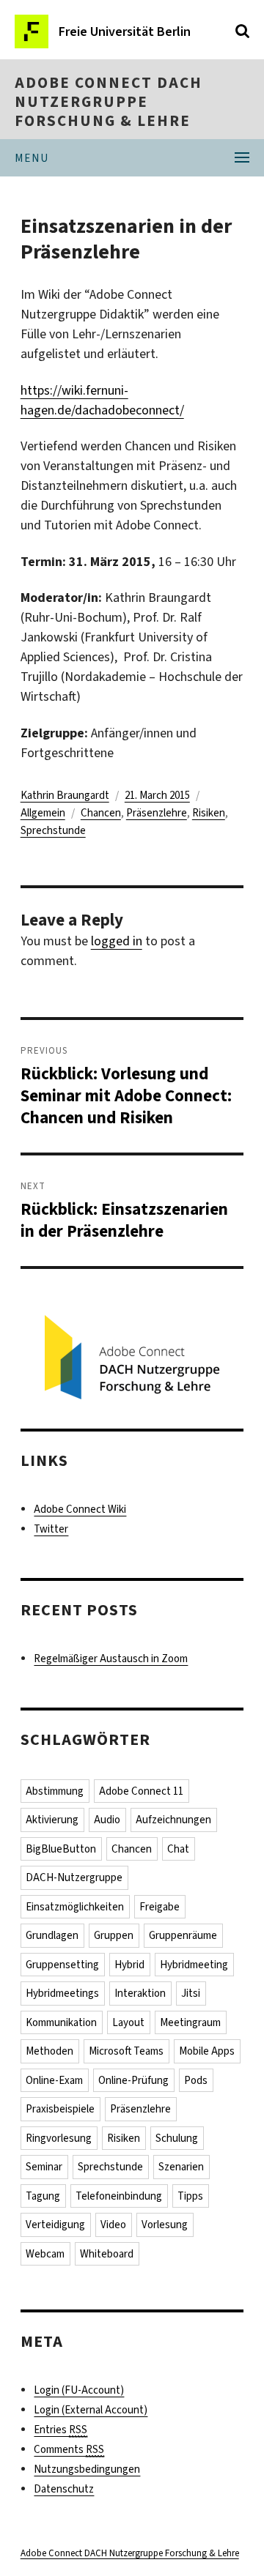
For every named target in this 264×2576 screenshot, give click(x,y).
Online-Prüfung (133, 2080)
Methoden (49, 2051)
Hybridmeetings (62, 1993)
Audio (107, 1820)
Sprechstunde (53, 830)
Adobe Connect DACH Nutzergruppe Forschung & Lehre (109, 102)
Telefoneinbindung (119, 2196)
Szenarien (181, 2167)
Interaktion (140, 1993)
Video (113, 2225)
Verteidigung (55, 2225)
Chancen (101, 813)
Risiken (209, 813)
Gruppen (114, 1935)
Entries (60, 2430)
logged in (117, 941)
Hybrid (129, 1965)
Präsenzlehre (157, 813)
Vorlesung (165, 2225)
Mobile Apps (207, 2051)
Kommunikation (61, 2022)
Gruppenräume (183, 1935)
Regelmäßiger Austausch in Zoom (111, 1659)
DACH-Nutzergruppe (74, 1877)
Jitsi (191, 1993)
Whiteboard (107, 2254)
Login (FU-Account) (79, 2390)
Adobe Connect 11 (141, 1791)
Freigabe (159, 1907)
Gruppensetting (62, 1965)
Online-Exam (54, 2080)
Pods (196, 2080)
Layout (128, 2022)
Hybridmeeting (194, 1965)
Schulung (177, 2138)
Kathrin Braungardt (65, 795)
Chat (178, 1849)
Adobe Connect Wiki (80, 1509)
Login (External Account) (91, 2410)
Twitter (51, 1529)
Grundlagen (52, 1935)
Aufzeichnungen (173, 1820)
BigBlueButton (61, 1849)
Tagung (43, 2196)
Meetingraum (190, 2022)
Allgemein (43, 813)
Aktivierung (52, 1820)
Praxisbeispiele (60, 2109)
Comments (69, 2449)
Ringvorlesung (59, 2138)
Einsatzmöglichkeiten (75, 1907)
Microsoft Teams (126, 2051)
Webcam (45, 2254)
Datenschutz (64, 2489)
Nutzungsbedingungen (87, 2469)
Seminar (44, 2167)
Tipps (190, 2196)
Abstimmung (55, 1791)
